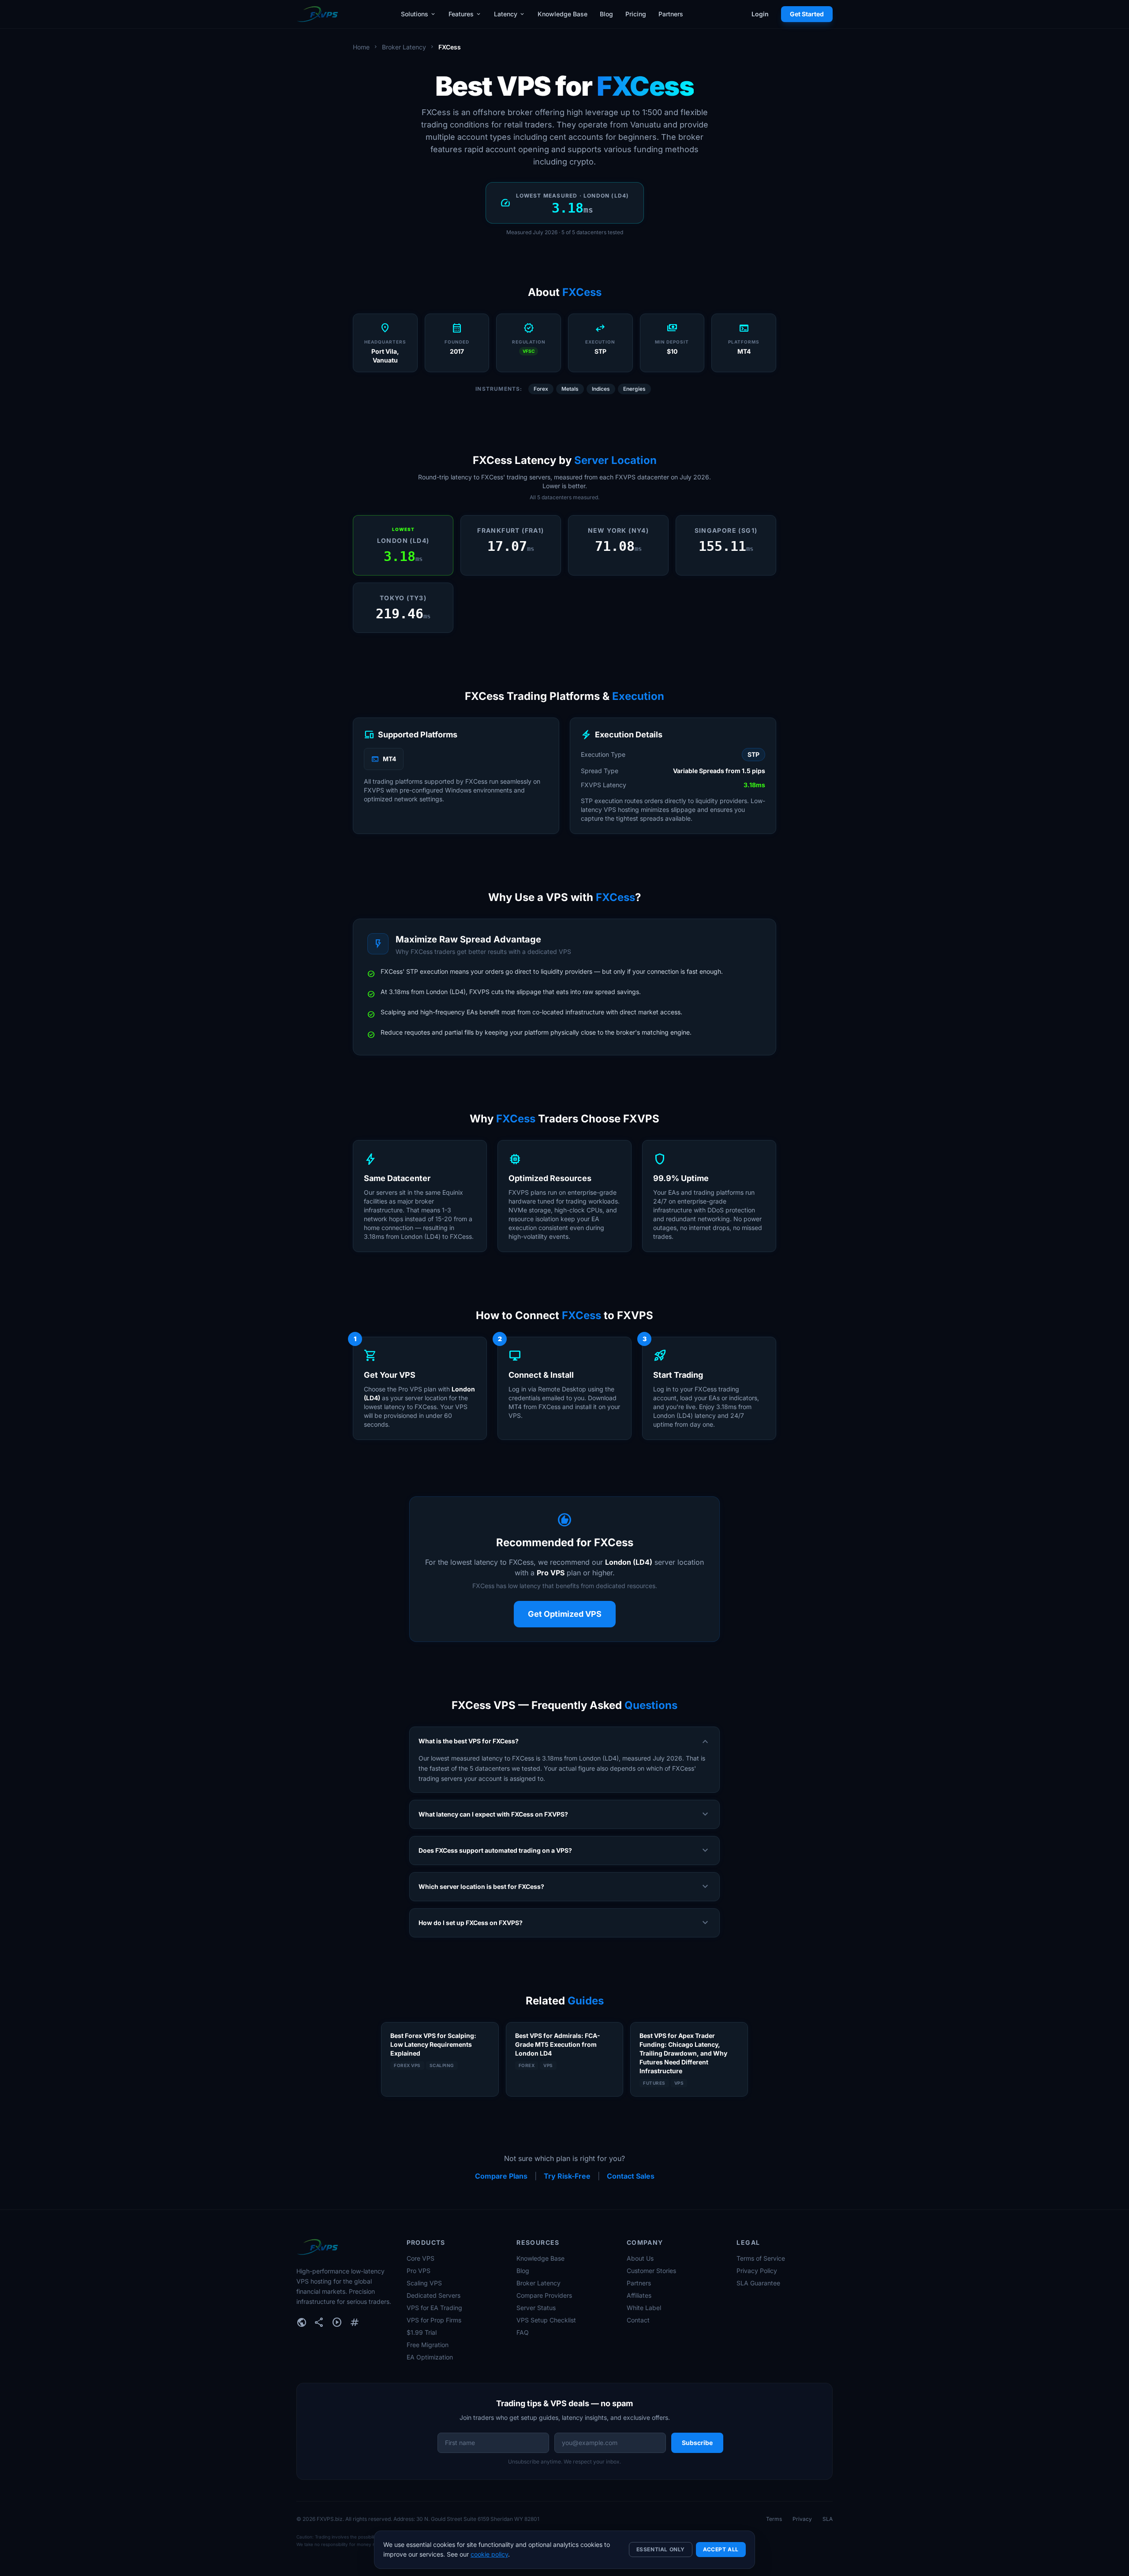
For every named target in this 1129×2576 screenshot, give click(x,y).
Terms (774, 2519)
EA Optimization (430, 2357)
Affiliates (639, 2295)
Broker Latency (404, 47)
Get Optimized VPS (565, 1614)
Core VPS (421, 2258)
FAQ (523, 2332)
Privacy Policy (757, 2271)
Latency (510, 14)
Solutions (419, 14)
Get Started (807, 14)
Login (760, 14)
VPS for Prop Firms (434, 2320)
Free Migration (428, 2345)
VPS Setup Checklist (546, 2320)
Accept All (721, 2549)
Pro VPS (419, 2271)
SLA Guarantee (758, 2283)
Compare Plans (501, 2176)
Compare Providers (544, 2295)
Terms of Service (761, 2258)
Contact (638, 2320)
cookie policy (489, 2554)
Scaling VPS (424, 2283)
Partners (671, 14)
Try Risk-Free (567, 2176)
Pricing (636, 14)
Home (361, 47)
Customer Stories (651, 2271)
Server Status (536, 2308)
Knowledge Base (563, 14)
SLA (828, 2519)
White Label (644, 2308)
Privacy (802, 2519)
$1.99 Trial (422, 2332)
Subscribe (697, 2443)
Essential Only (661, 2549)
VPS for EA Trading (434, 2308)
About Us (640, 2258)
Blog (606, 14)
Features (465, 14)
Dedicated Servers (434, 2295)
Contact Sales (631, 2176)
